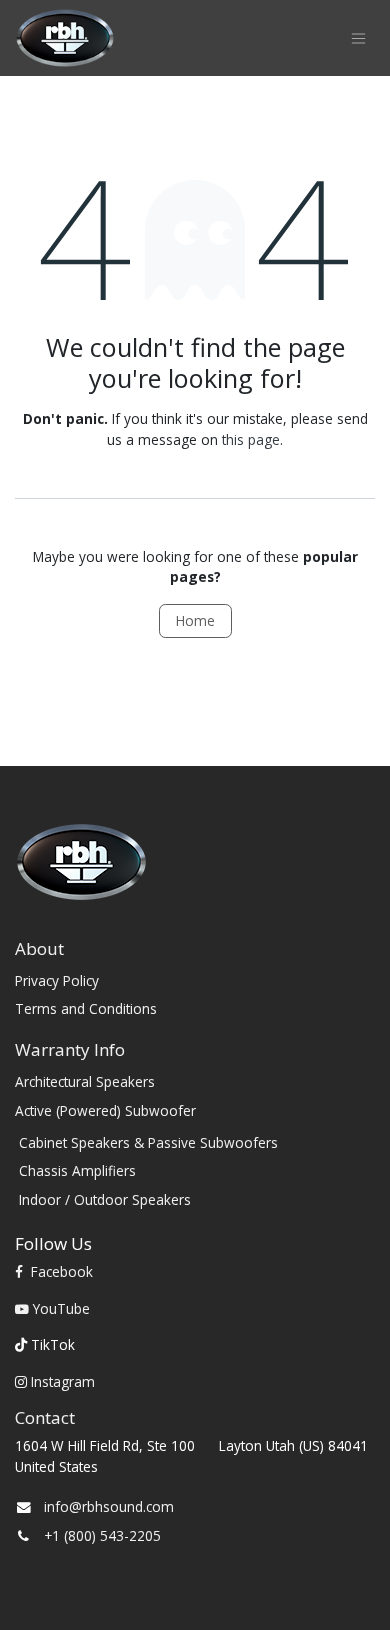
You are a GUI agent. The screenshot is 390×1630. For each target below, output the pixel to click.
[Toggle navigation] (358, 38)
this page (251, 439)
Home (195, 620)
